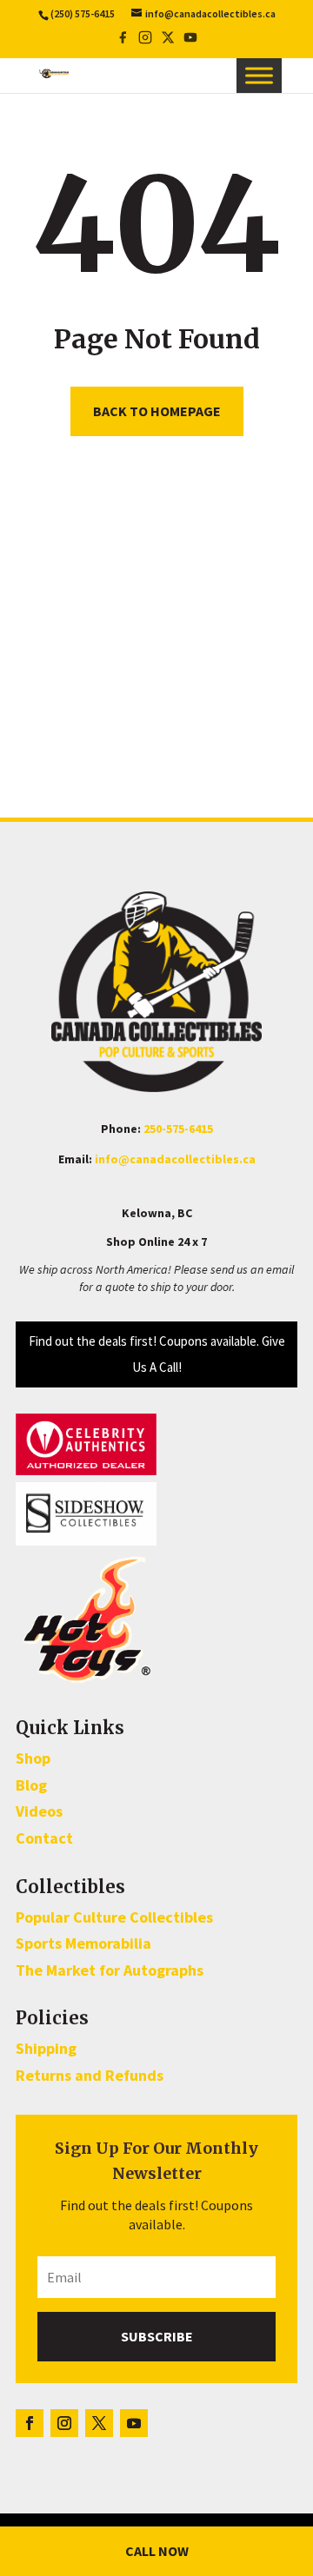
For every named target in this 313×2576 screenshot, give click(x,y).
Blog (31, 1785)
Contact (44, 1838)
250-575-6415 (178, 1129)
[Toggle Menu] (259, 76)
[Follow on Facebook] (30, 2423)
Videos (39, 1811)
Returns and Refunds (90, 2075)
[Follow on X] (99, 2423)
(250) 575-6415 (83, 14)
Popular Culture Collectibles (114, 1917)
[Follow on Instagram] (64, 2423)
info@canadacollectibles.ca (175, 1159)
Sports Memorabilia (83, 1943)
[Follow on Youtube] (134, 2423)
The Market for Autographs (110, 1970)
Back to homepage (157, 411)
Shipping (46, 2048)
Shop (33, 1758)
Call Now (157, 2551)
